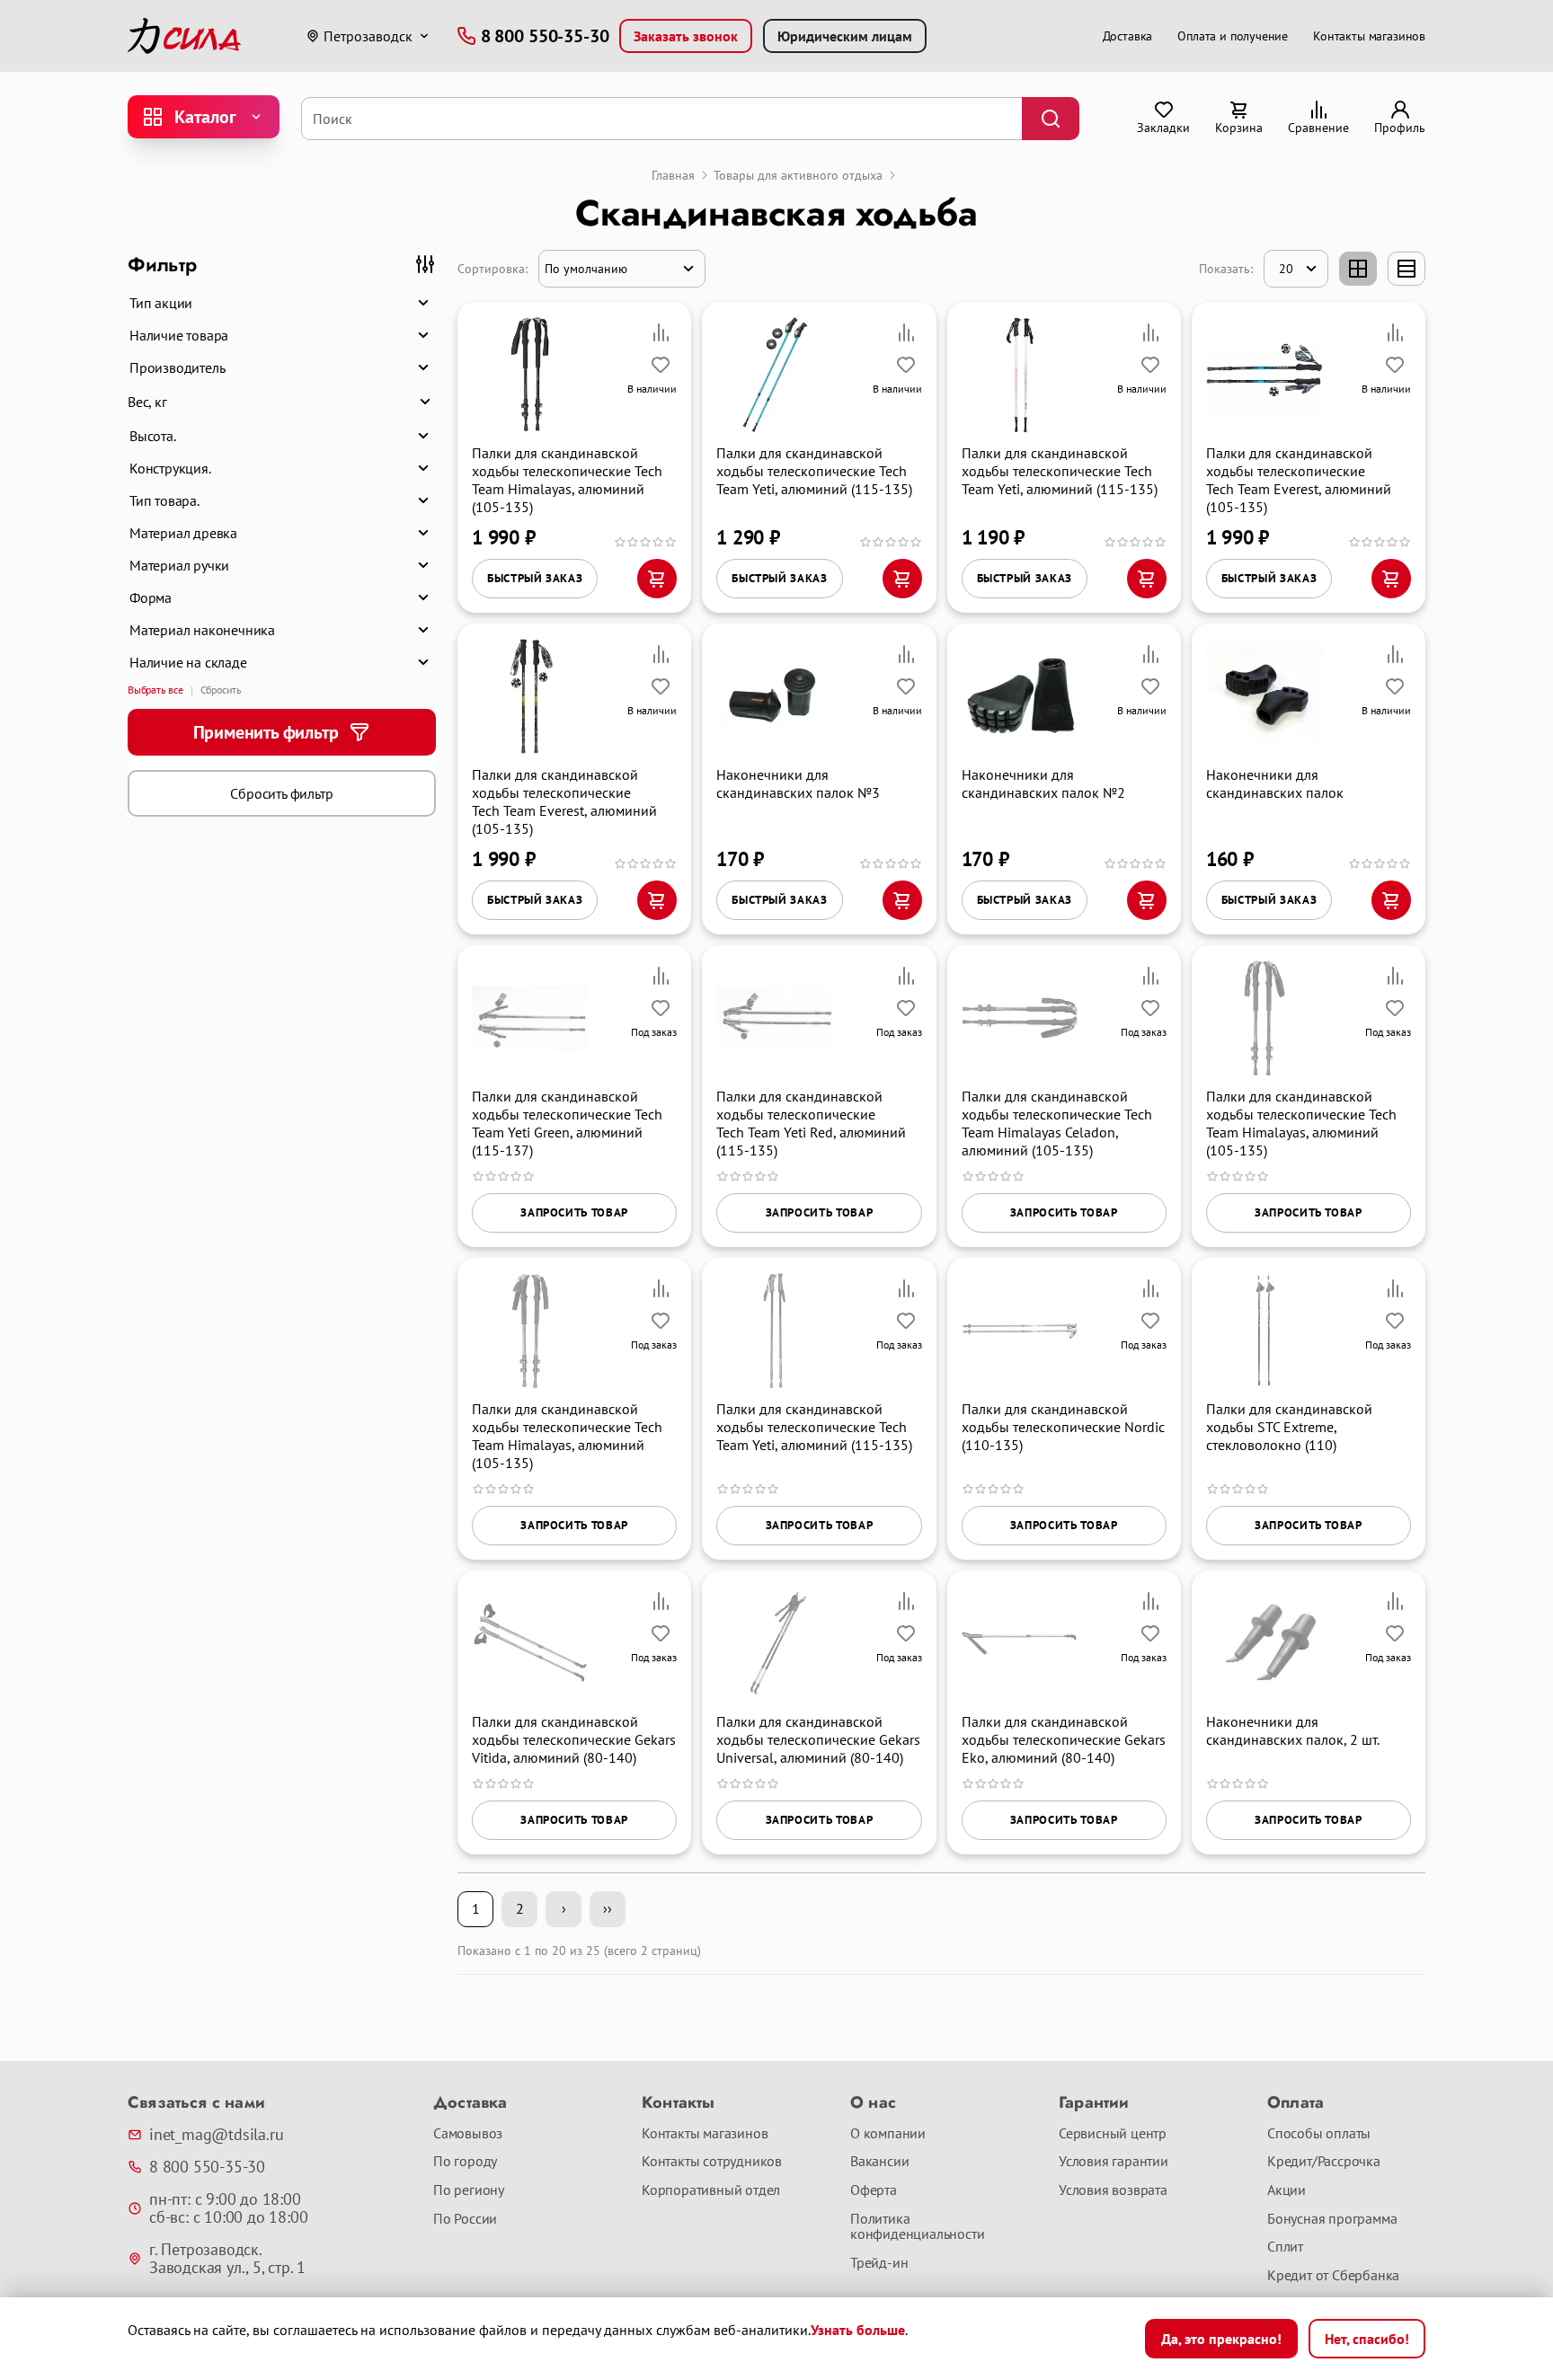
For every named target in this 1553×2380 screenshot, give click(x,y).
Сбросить (221, 690)
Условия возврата (1113, 2190)
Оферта (874, 2190)
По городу (465, 2162)
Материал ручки (179, 565)
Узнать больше (858, 2330)
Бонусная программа (1332, 2219)
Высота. (153, 436)
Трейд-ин (879, 2263)
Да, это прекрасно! (1221, 2339)
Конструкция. (170, 468)
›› (608, 1908)
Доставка (1128, 36)
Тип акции (161, 303)
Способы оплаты (1319, 2134)
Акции (1287, 2190)
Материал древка (183, 533)
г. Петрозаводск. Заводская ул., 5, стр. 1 (227, 2259)
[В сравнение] (661, 332)
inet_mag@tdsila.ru (216, 2135)
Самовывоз (468, 2134)
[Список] (1407, 269)
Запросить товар (574, 1212)
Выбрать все (155, 690)
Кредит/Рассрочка (1324, 2162)
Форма (151, 597)
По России (465, 2219)
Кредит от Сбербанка (1333, 2276)
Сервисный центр (1113, 2134)
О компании (888, 2134)
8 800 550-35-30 (207, 2167)
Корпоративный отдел (711, 2190)
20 (1286, 269)
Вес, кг (147, 402)
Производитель (177, 367)
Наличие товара (179, 335)
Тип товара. (164, 500)
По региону (469, 2190)
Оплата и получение (1233, 36)
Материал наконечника (202, 630)
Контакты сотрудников (712, 2162)
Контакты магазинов (1369, 36)
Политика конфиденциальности (917, 2227)
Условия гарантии (1114, 2162)
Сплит (1285, 2247)
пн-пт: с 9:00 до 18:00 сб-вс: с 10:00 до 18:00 (228, 2208)
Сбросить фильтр (281, 793)
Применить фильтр (266, 732)
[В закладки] (661, 365)
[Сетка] (1358, 269)
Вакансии (879, 2162)
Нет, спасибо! (1367, 2339)
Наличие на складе (188, 662)
